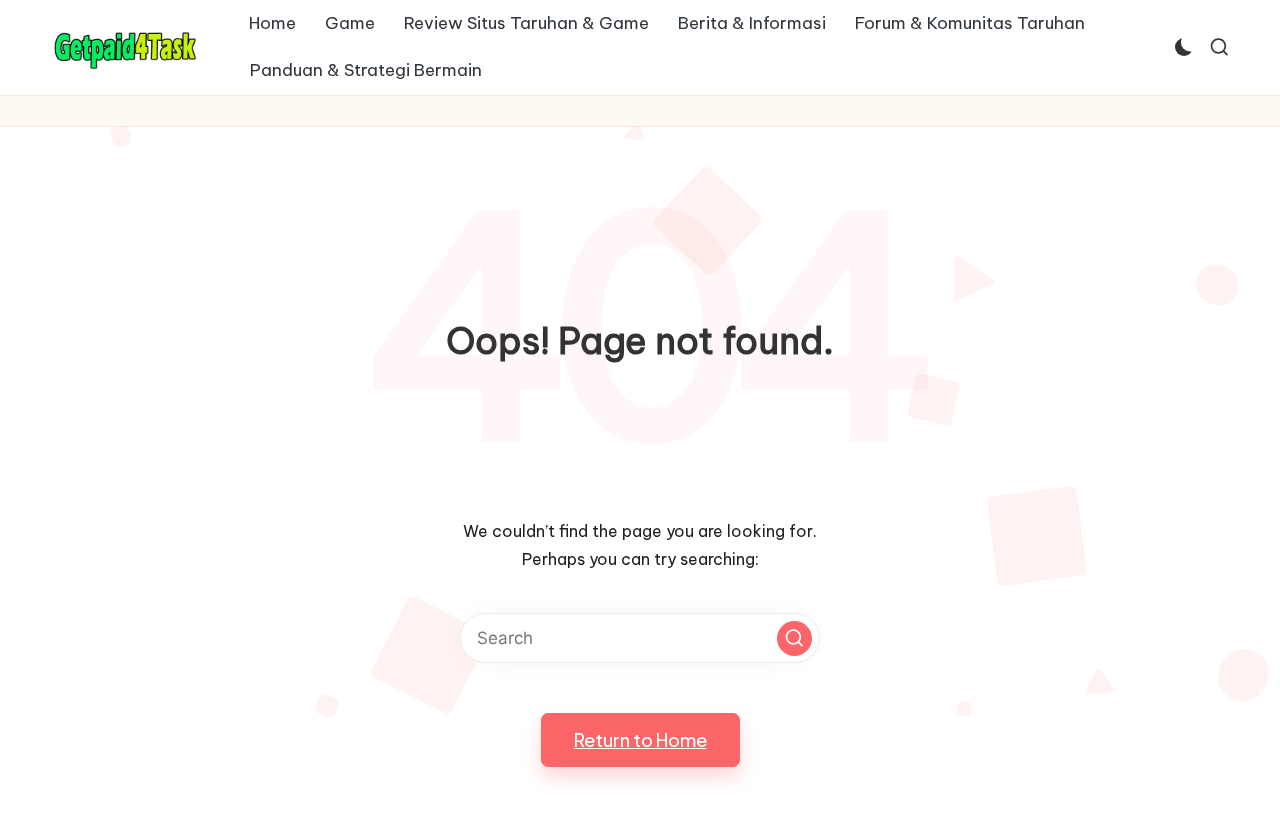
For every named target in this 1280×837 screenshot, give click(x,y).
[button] (794, 638)
